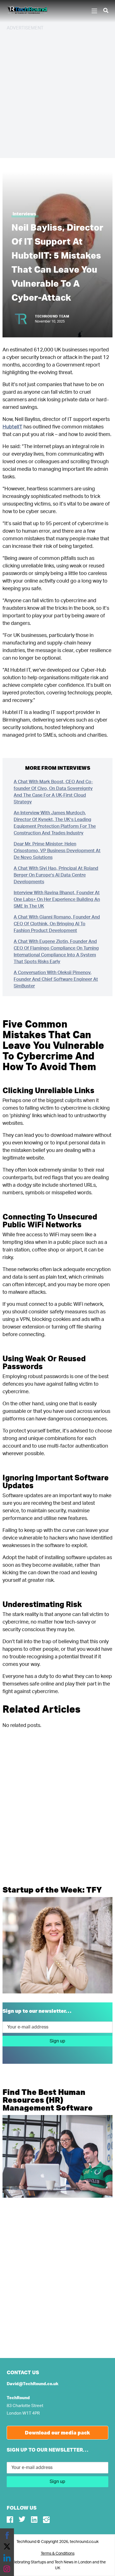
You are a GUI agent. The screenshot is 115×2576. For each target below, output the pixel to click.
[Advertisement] (57, 94)
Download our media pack (57, 2433)
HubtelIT (12, 427)
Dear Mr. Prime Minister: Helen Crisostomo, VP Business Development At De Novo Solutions (57, 851)
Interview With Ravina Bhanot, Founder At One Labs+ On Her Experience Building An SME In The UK (57, 899)
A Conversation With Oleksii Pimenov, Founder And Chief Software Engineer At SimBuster (56, 979)
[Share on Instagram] (7, 2569)
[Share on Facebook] (7, 2535)
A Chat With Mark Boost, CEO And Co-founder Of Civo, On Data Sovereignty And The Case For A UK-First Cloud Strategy (53, 792)
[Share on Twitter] (7, 2547)
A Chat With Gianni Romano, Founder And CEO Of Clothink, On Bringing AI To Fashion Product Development (57, 924)
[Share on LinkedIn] (7, 2558)
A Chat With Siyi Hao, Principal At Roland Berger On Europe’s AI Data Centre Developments (56, 875)
